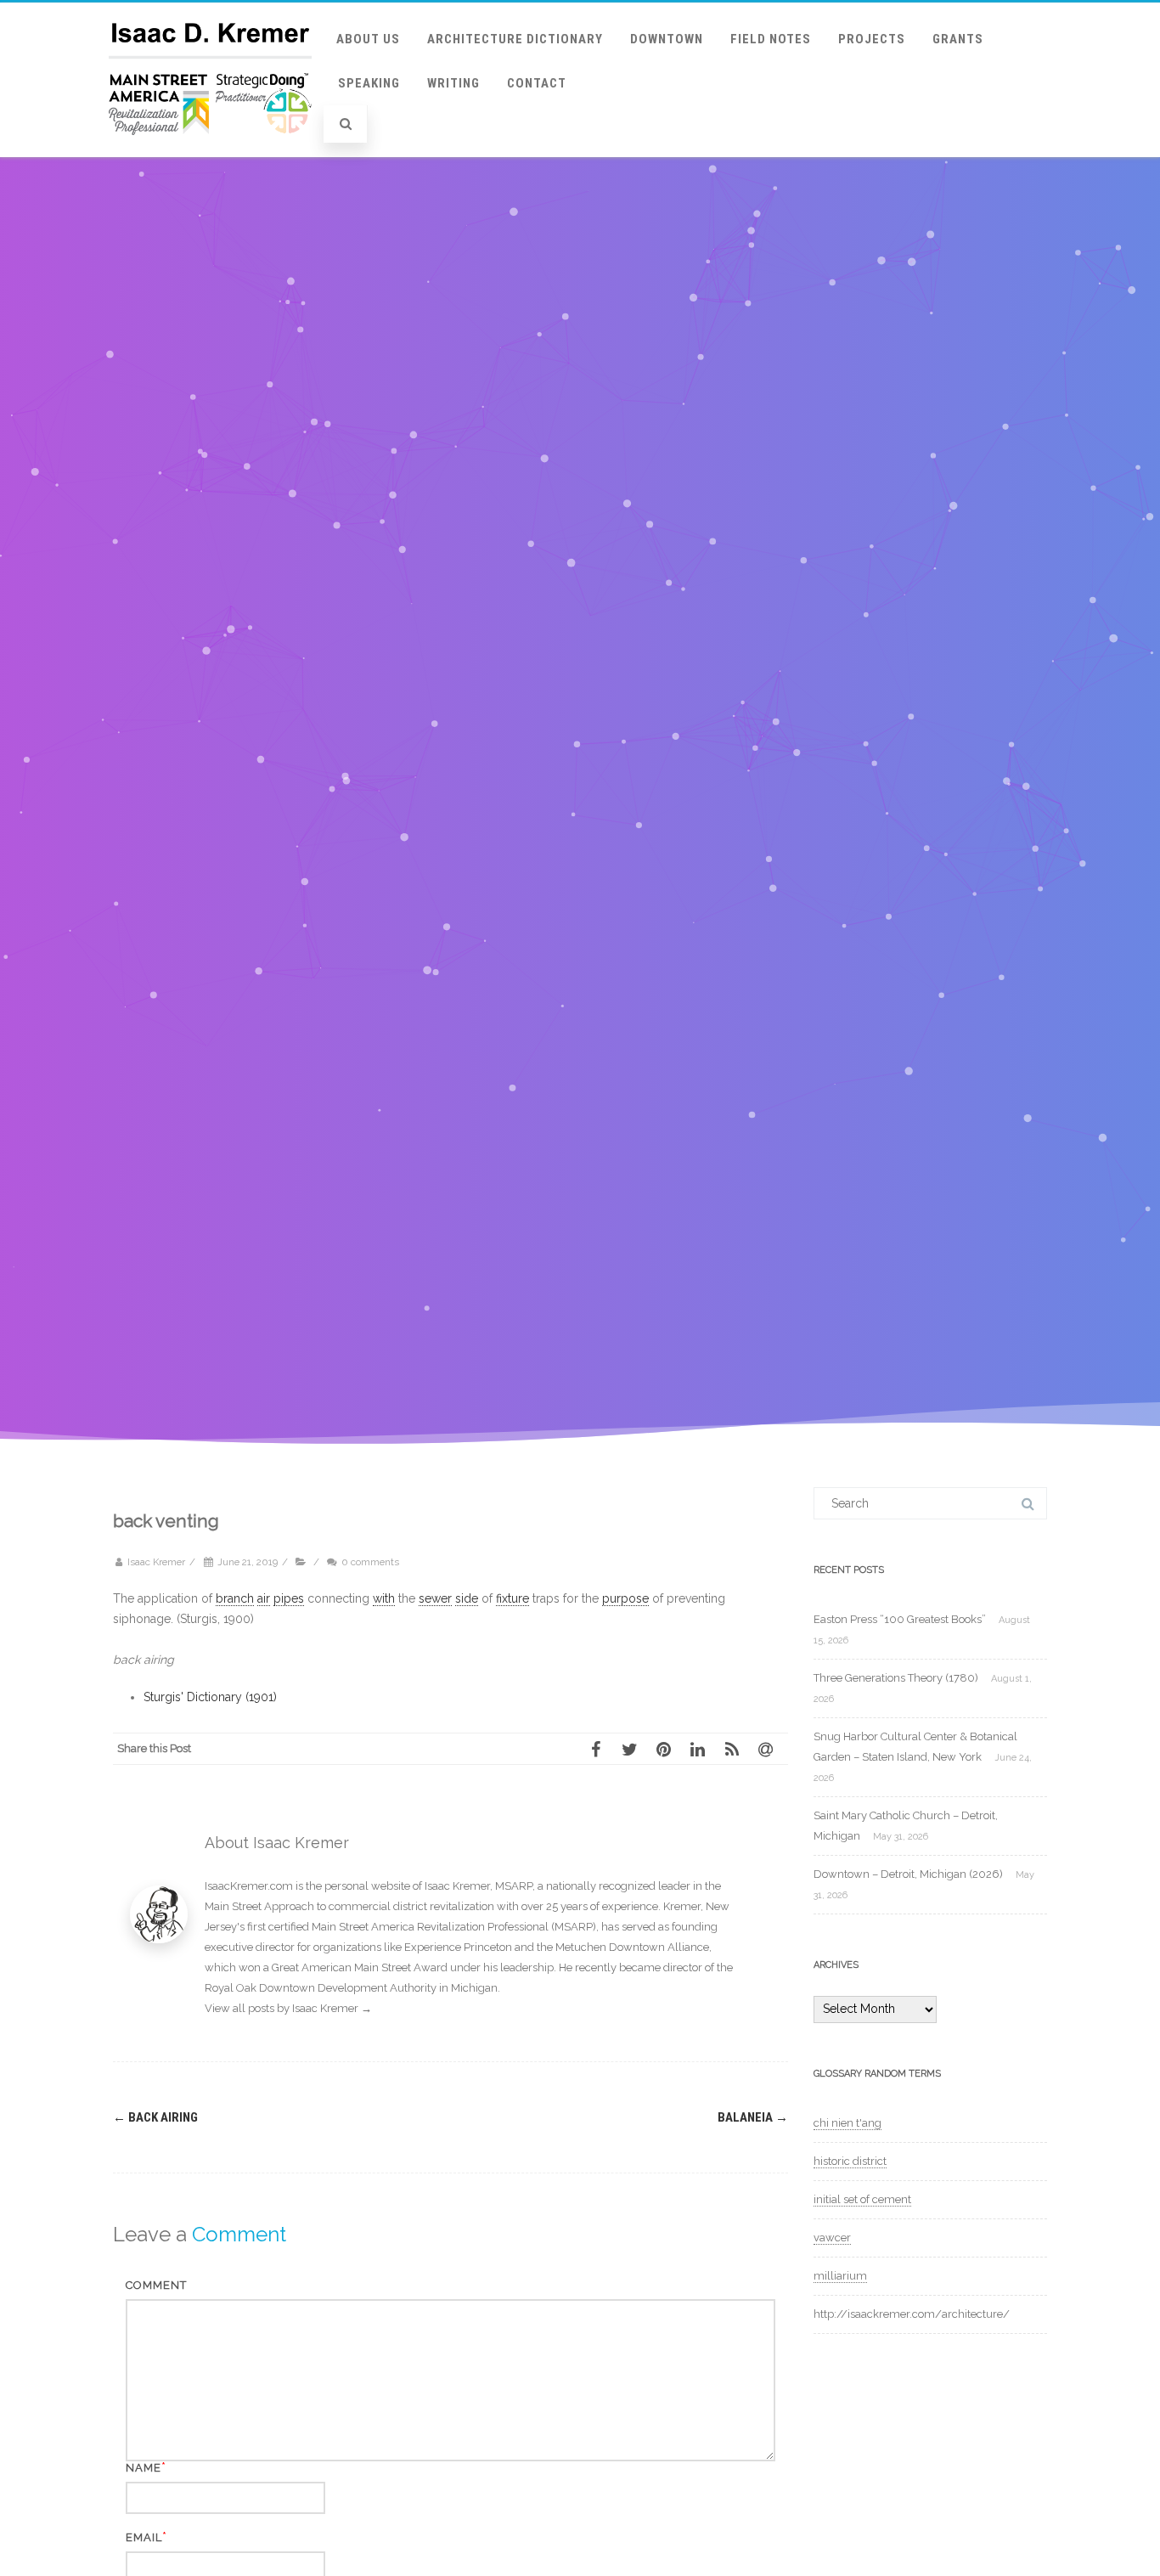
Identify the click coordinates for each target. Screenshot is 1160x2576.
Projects (872, 39)
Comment (156, 2285)
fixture (512, 1598)
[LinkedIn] (703, 1749)
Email (144, 2537)
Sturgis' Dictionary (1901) (210, 1697)
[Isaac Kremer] (210, 151)
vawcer (832, 2238)
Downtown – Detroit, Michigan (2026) (908, 1874)
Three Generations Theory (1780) (896, 1678)
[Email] (771, 1749)
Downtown (667, 39)
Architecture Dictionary (515, 39)
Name (144, 2468)
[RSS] (737, 1749)
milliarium (840, 2276)
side (467, 1598)
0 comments (370, 1562)
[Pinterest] (669, 1749)
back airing (155, 2117)
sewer (435, 1598)
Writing (453, 83)
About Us (368, 39)
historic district (850, 2161)
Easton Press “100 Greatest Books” (900, 1619)
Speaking (369, 83)
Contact (537, 83)
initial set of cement (862, 2199)
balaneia (753, 2117)
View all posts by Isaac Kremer (288, 2008)
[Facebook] (601, 1749)
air (264, 1598)
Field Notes (771, 39)
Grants (958, 39)
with (384, 1598)
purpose (625, 1598)
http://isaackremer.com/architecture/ (912, 2314)
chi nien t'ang (847, 2123)
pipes (289, 1598)
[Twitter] (635, 1749)
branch (235, 1598)
